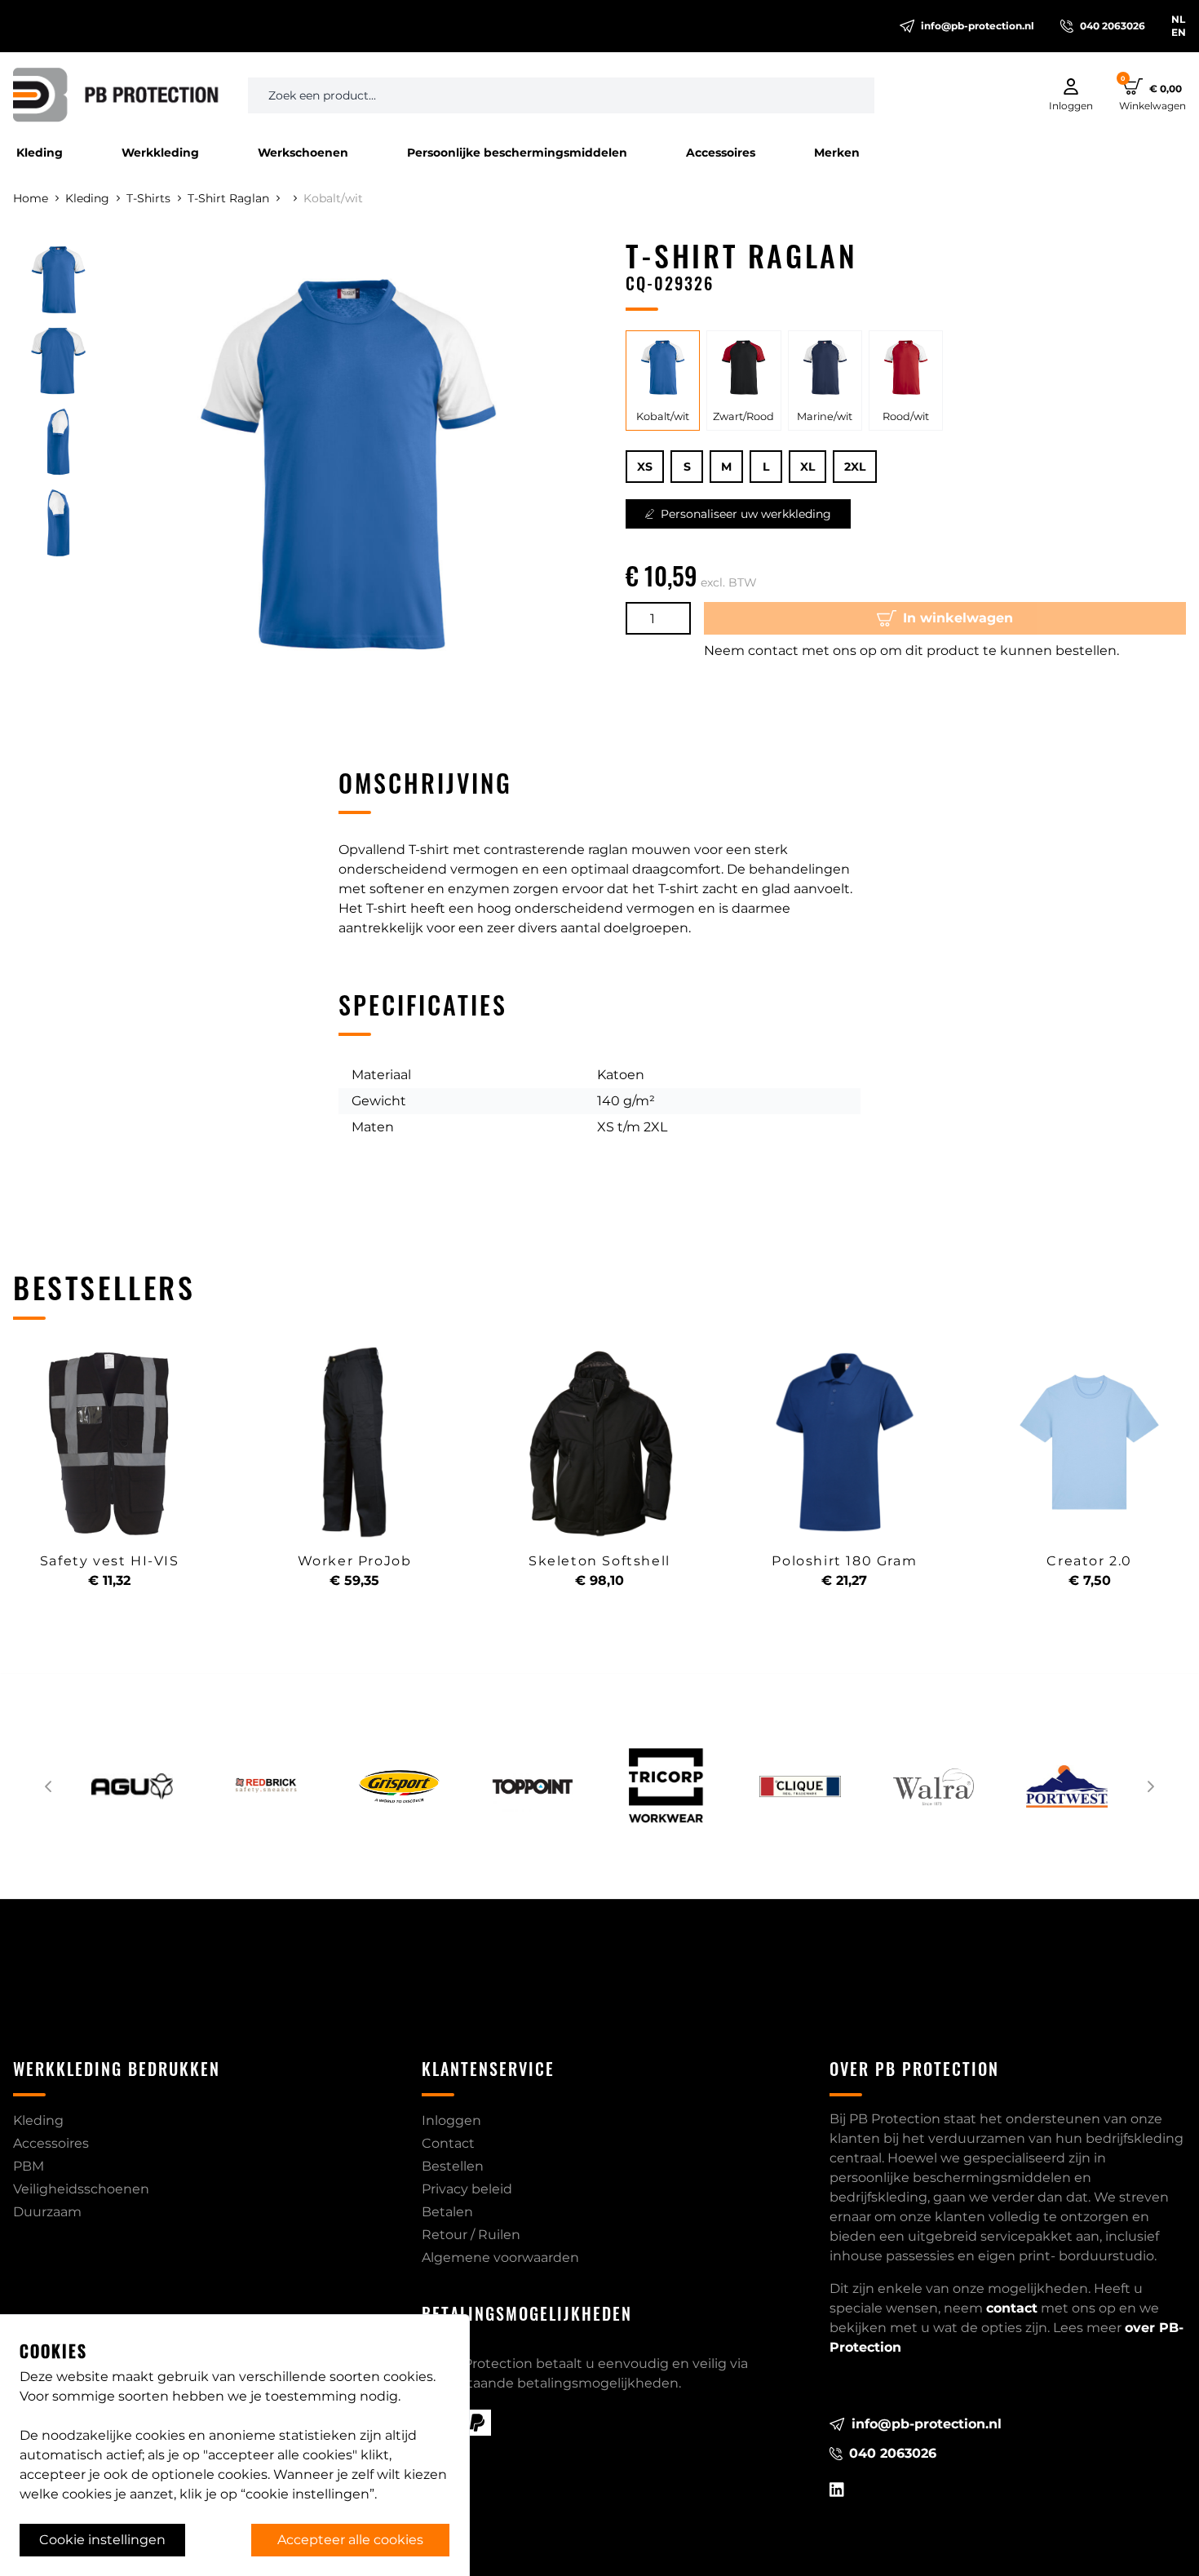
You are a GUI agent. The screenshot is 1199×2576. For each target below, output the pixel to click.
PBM (29, 2166)
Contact (448, 2143)
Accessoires (721, 153)
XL (807, 467)
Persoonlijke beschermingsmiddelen (517, 153)
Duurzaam (47, 2212)
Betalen (447, 2212)
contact (1012, 2308)
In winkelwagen (958, 618)
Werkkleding (160, 153)
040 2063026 (1113, 26)
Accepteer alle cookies (350, 2540)
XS (645, 467)
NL (1178, 19)
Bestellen (453, 2166)
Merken (837, 153)
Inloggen (451, 2120)
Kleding (40, 153)
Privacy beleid (467, 2189)
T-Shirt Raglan (228, 198)
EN (1179, 32)
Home (31, 198)
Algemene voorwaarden (500, 2257)
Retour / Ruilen (471, 2235)
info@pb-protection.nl (978, 26)
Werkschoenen (303, 153)
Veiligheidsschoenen (81, 2189)
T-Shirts (148, 198)
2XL (855, 467)
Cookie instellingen (102, 2540)
